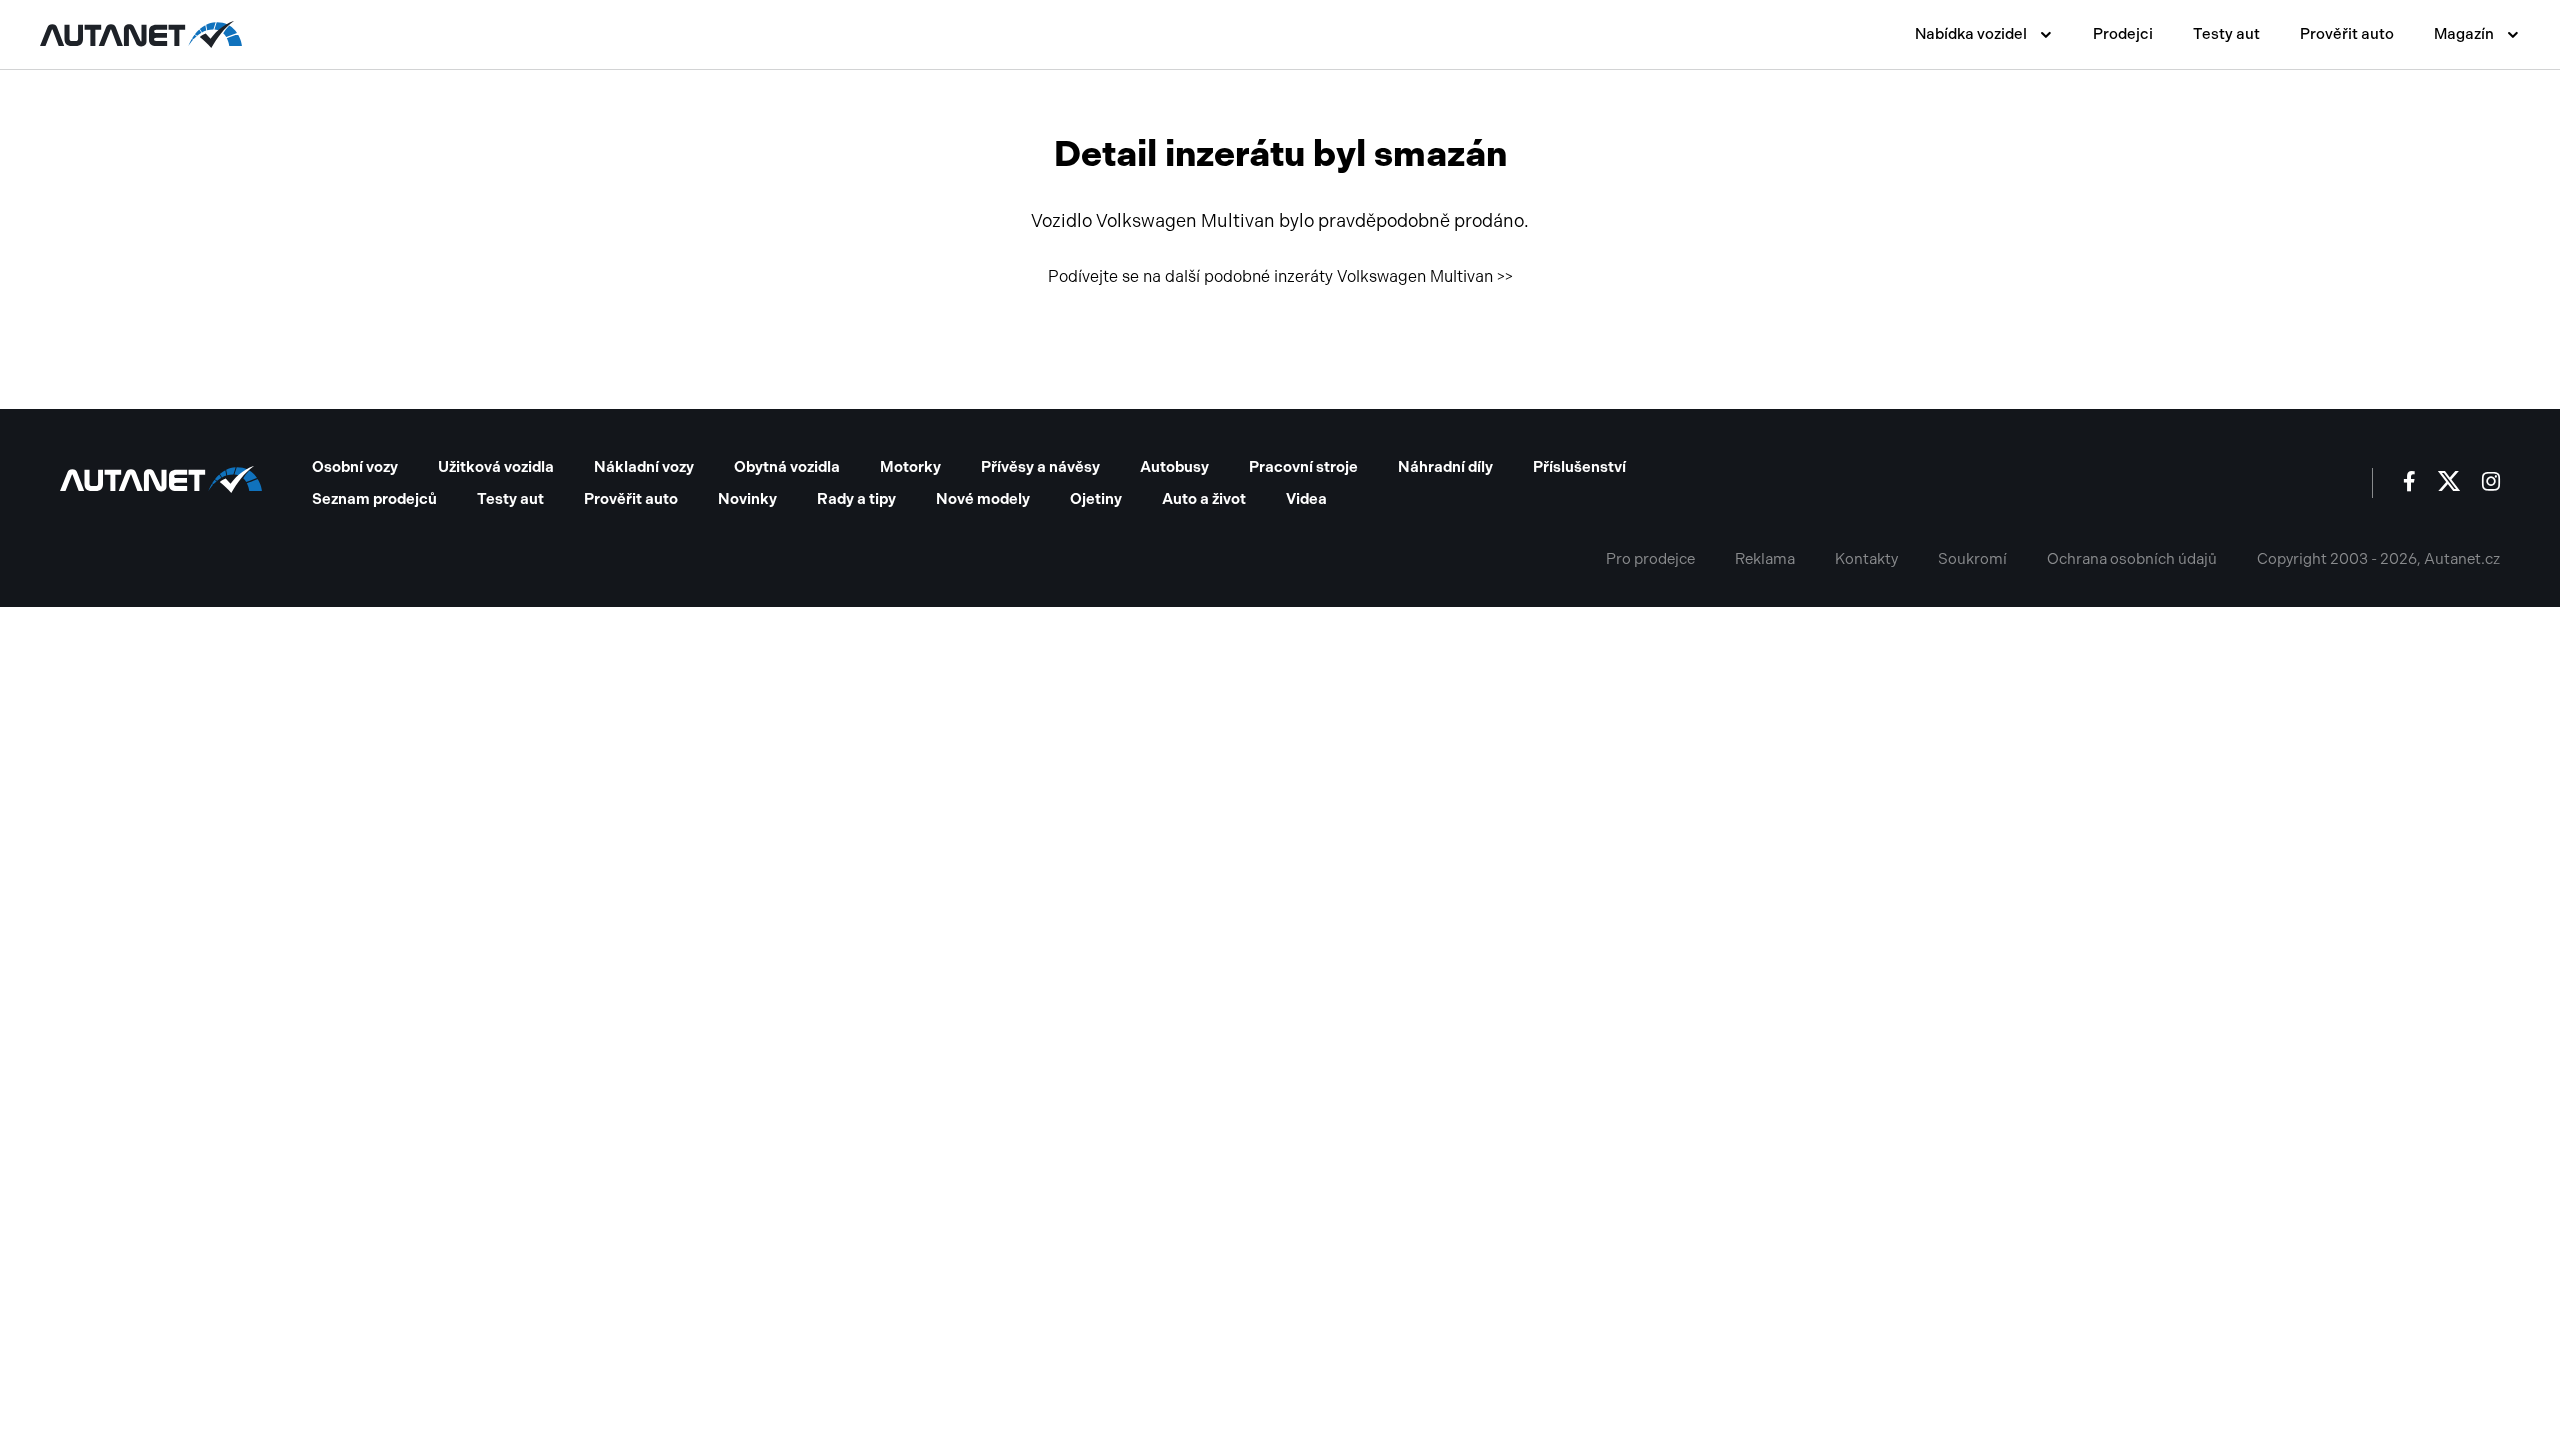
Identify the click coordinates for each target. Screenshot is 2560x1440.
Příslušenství (1579, 467)
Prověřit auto (2347, 34)
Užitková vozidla (496, 467)
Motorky (910, 467)
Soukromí (1972, 559)
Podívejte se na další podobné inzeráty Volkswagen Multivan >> (1280, 276)
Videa (1306, 499)
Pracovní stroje (1303, 467)
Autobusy (1174, 467)
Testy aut (2226, 34)
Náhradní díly (1445, 467)
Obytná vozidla (787, 467)
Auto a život (1204, 499)
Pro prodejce (1650, 559)
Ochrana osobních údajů (2132, 559)
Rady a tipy (856, 499)
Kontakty (1866, 559)
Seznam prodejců (374, 499)
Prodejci (2123, 34)
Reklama (1765, 559)
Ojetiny (1096, 499)
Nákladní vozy (644, 467)
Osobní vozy (355, 467)
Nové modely (983, 499)
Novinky (747, 499)
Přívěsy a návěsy (1040, 467)
